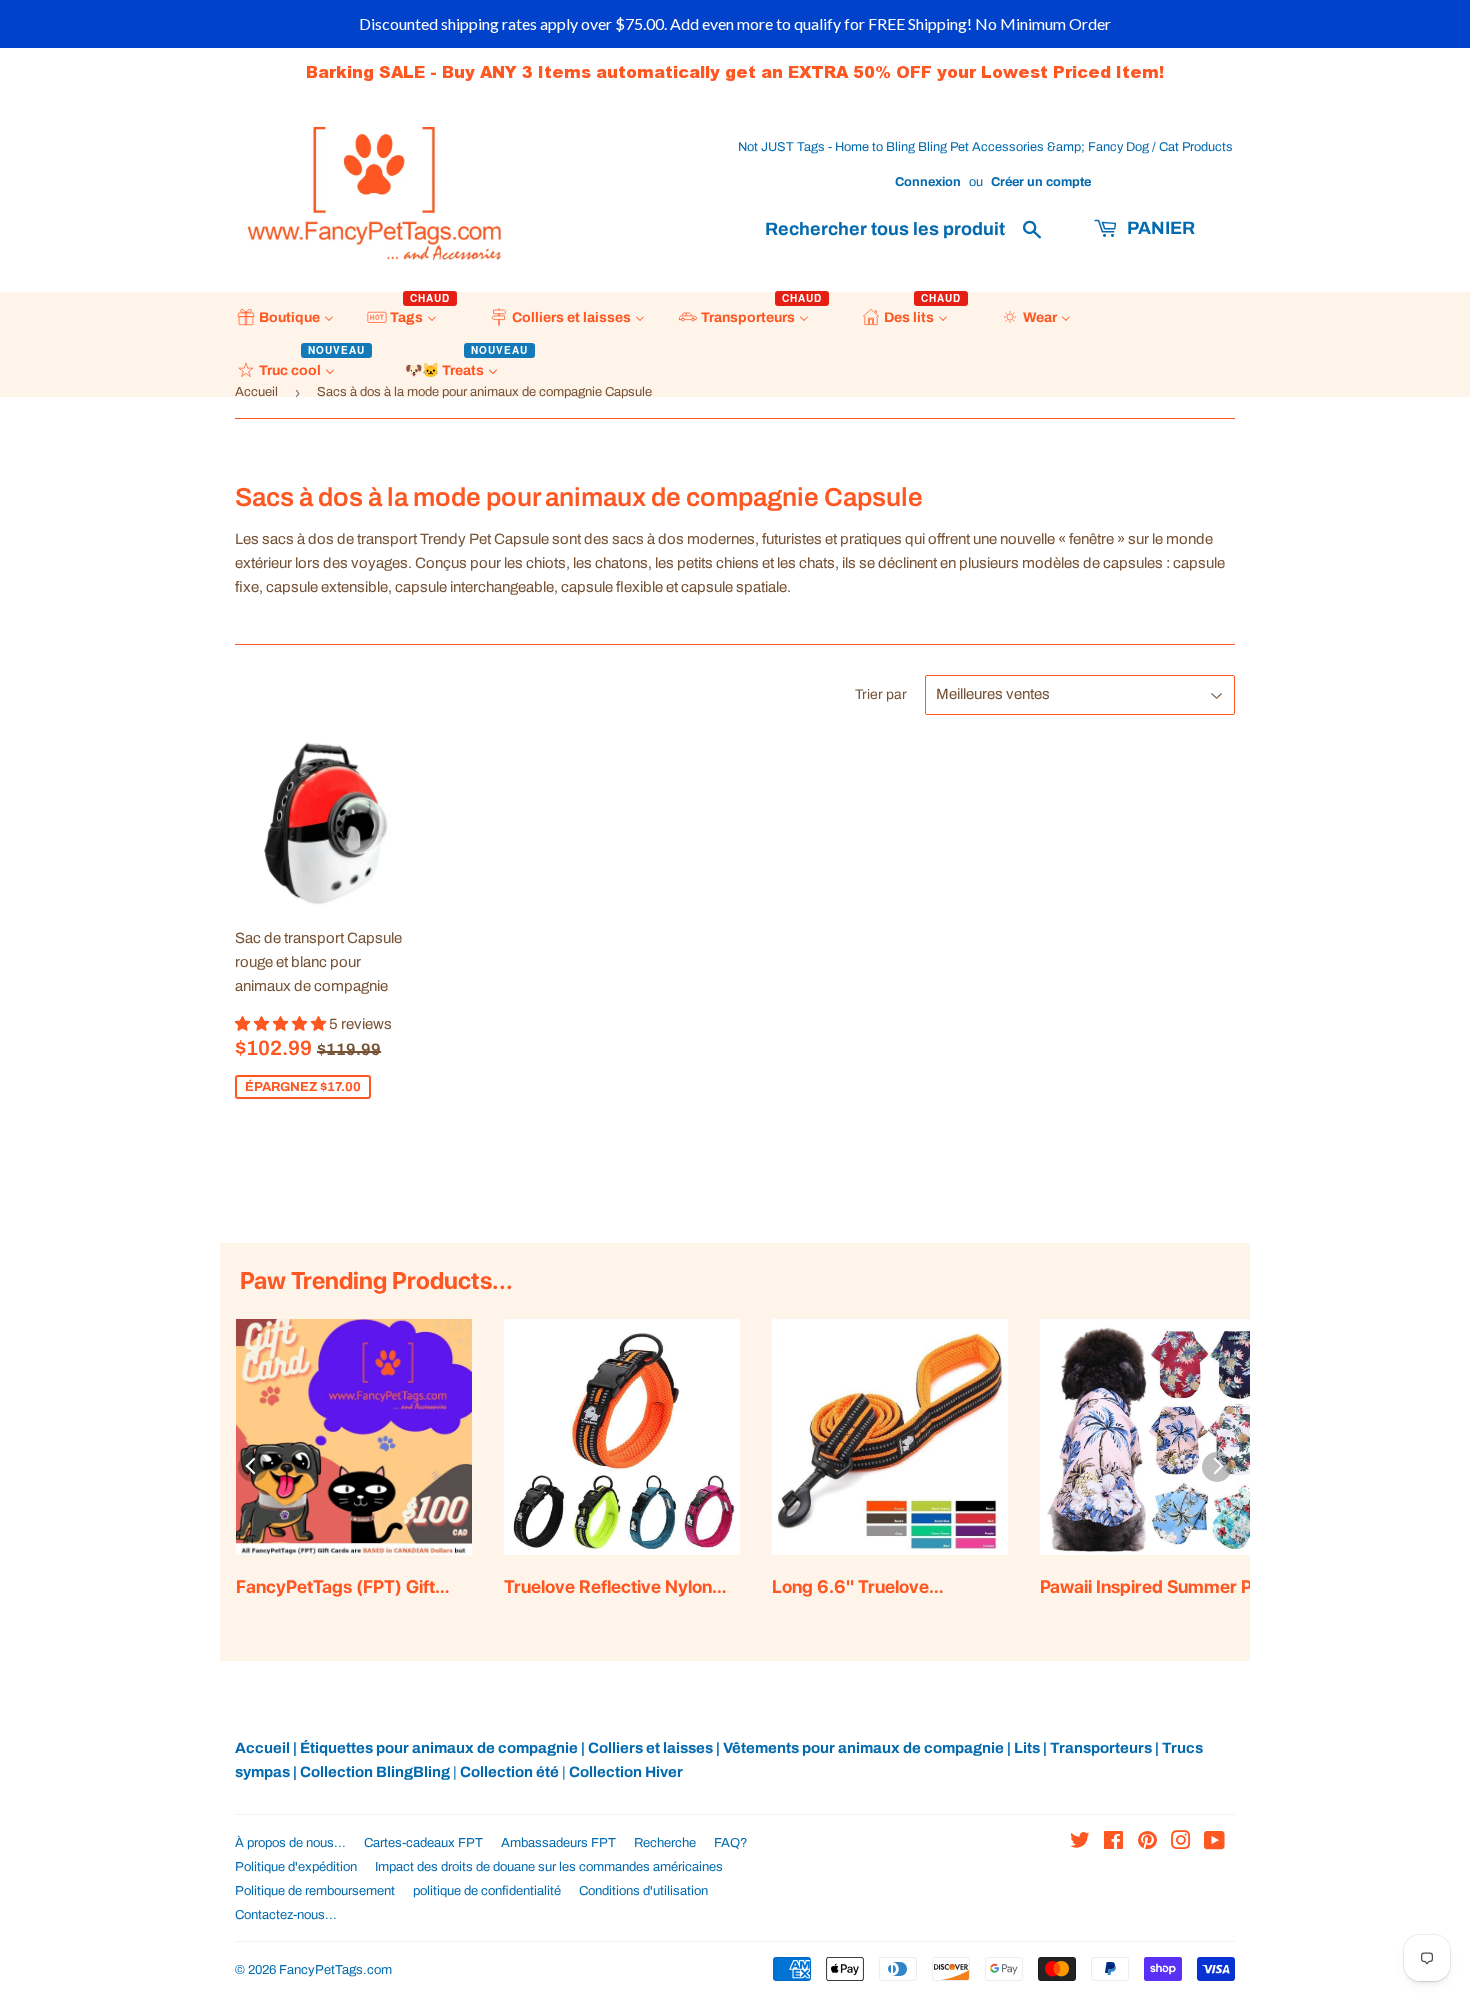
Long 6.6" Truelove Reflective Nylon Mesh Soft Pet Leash (882, 1588)
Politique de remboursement (315, 1891)
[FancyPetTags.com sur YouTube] (1214, 1843)
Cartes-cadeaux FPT (423, 1843)
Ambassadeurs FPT (558, 1843)
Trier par (881, 694)
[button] (282, 1024)
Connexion (928, 182)
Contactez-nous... (286, 1915)
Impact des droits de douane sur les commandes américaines (549, 1867)
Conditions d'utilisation (643, 1891)
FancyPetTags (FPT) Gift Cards (335, 1588)
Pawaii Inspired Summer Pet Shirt (1154, 1588)
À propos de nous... (290, 1843)
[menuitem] (285, 318)
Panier (1159, 228)
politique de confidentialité (487, 1891)
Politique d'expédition (296, 1867)
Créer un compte (1041, 182)
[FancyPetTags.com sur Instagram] (1181, 1843)
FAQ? (731, 1843)
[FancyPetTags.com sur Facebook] (1113, 1843)
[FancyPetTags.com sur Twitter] (1080, 1843)
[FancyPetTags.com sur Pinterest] (1147, 1843)
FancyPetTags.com (335, 1970)
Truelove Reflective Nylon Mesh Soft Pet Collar (608, 1588)
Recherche (665, 1843)
